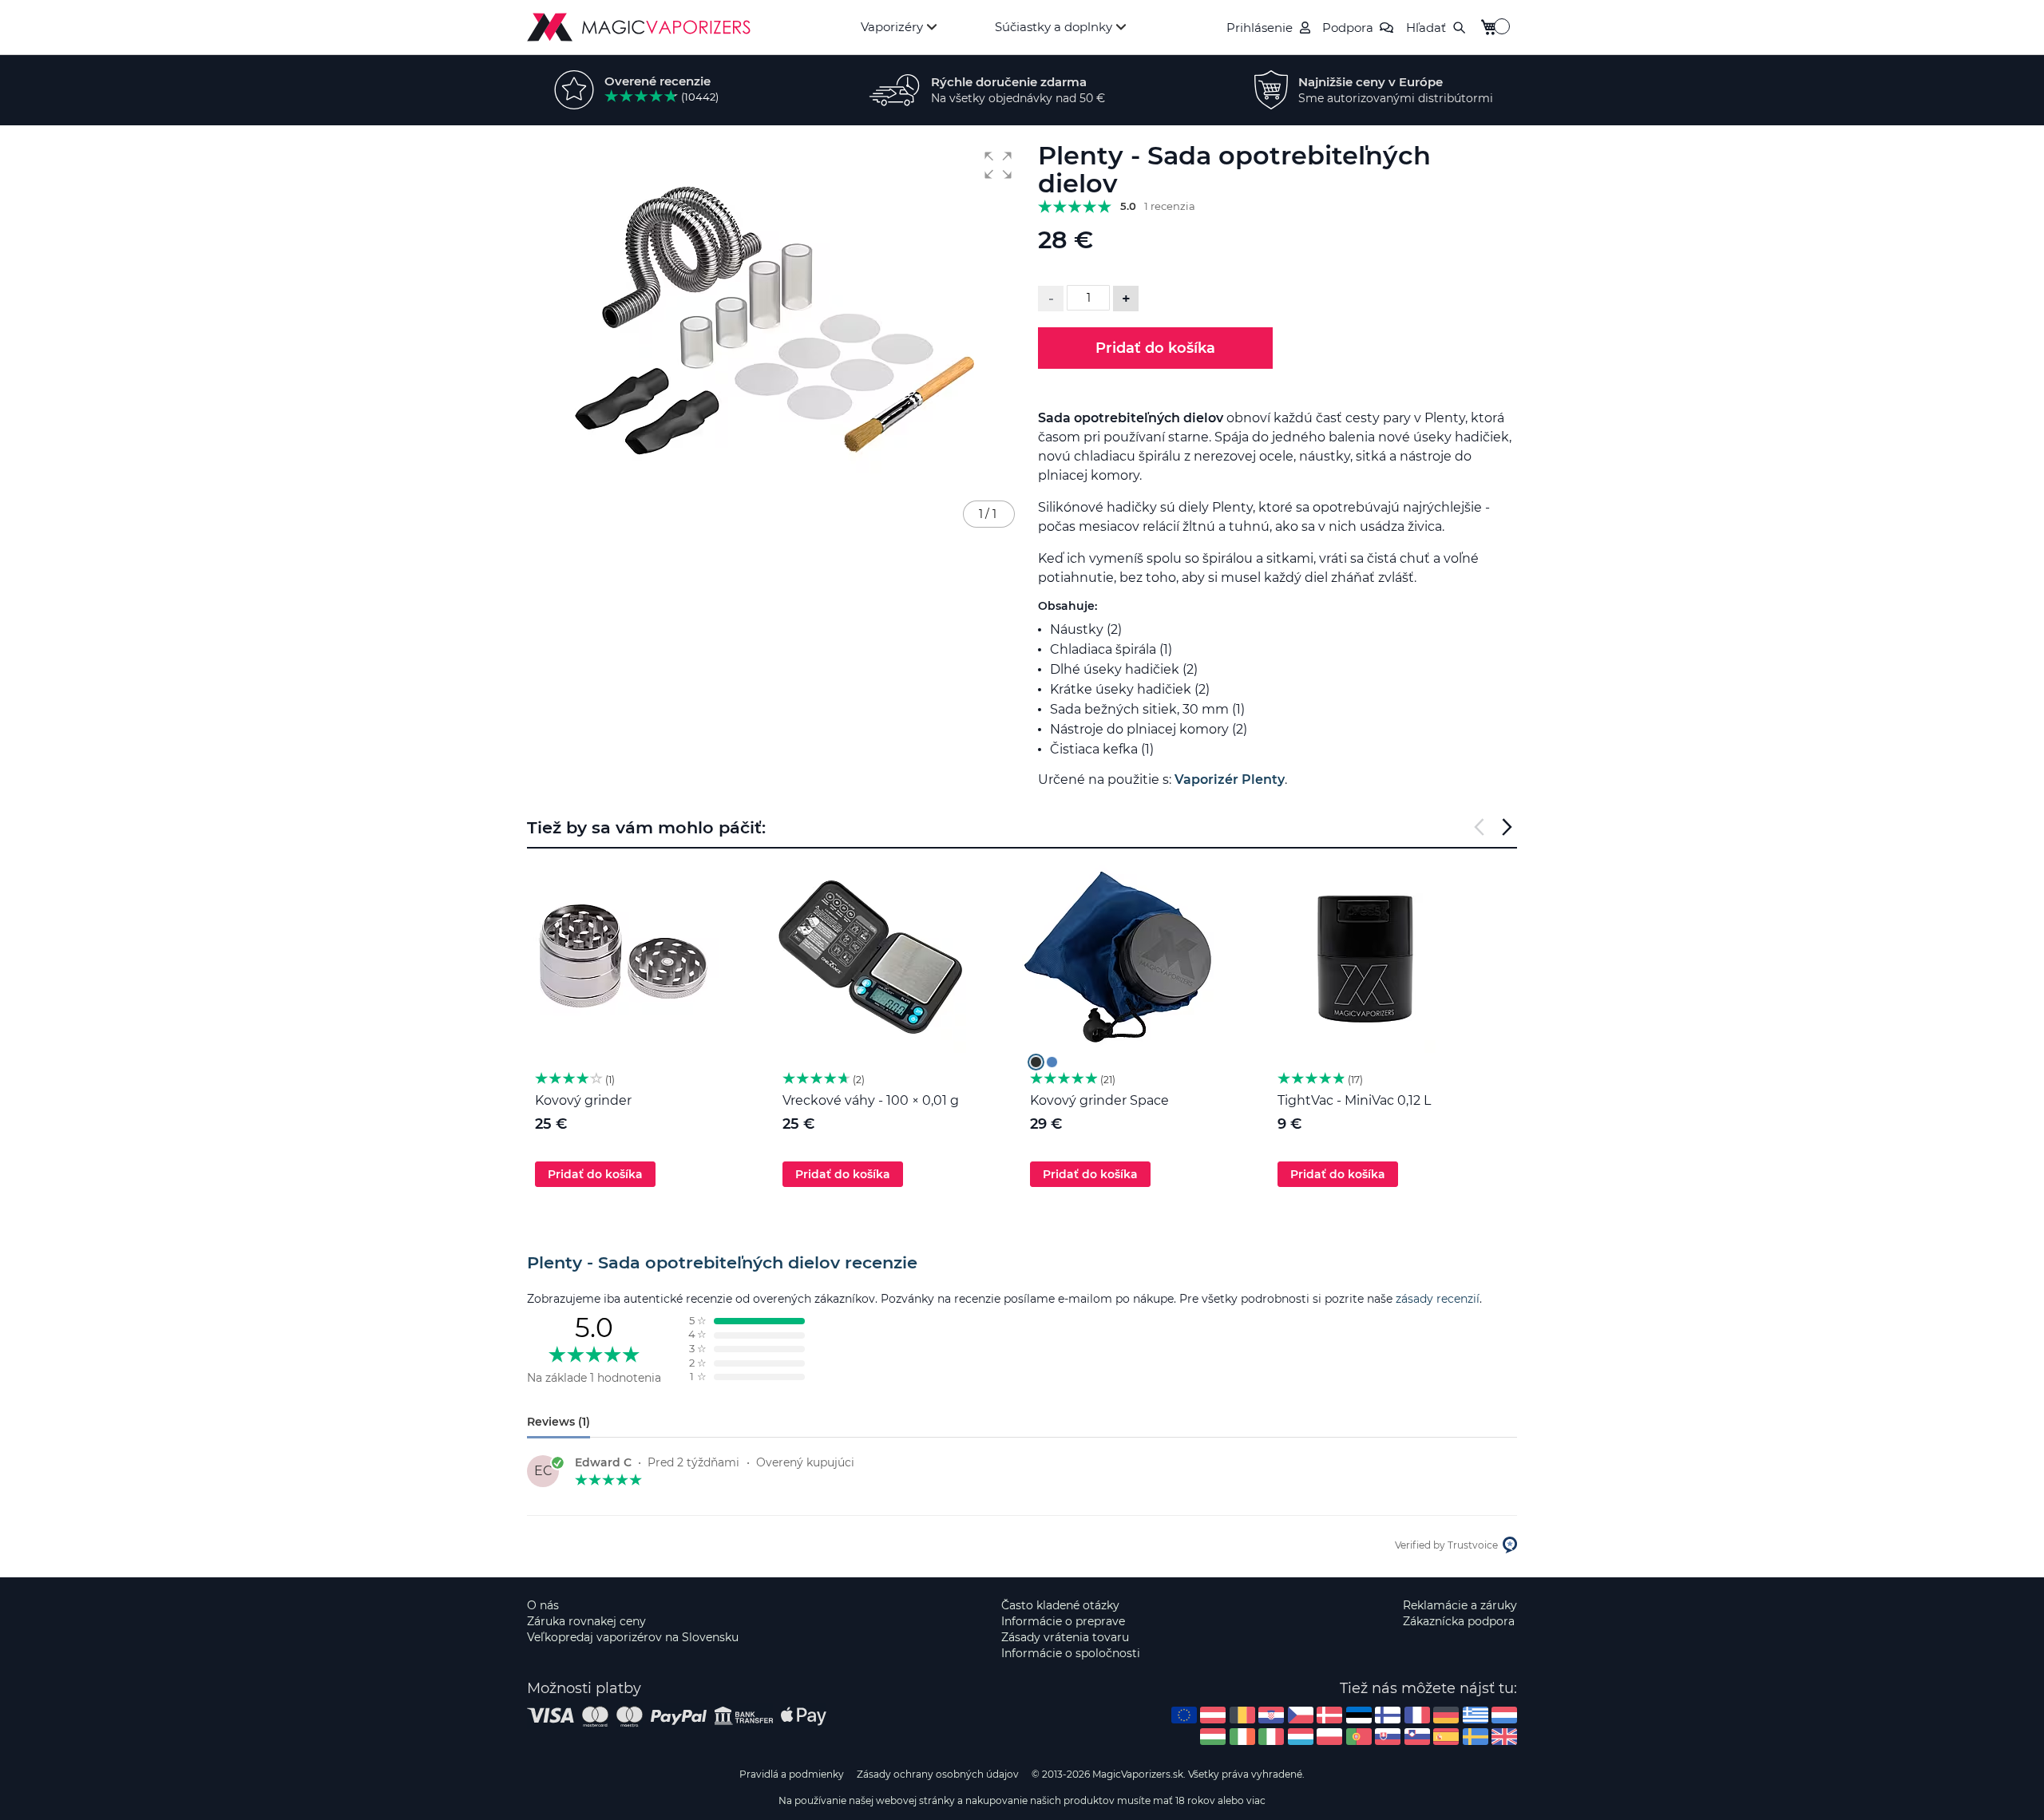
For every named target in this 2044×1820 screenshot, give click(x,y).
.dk (1329, 1715)
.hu (1213, 1737)
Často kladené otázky (1060, 1605)
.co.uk (1504, 1737)
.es (1446, 1737)
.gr (1476, 1715)
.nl (1504, 1715)
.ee (1359, 1715)
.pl (1329, 1737)
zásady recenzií (1438, 1299)
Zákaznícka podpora (1459, 1621)
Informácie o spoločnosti (1071, 1653)
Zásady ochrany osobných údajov (938, 1774)
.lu (1301, 1737)
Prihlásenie (1260, 28)
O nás (543, 1605)
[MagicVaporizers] (639, 27)
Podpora (1348, 28)
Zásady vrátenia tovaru (1065, 1637)
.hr (1271, 1715)
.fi (1388, 1715)
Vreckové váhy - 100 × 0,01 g (871, 1100)
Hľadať (1426, 28)
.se (1476, 1737)
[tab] (1022, 1263)
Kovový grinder (583, 1100)
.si (1417, 1737)
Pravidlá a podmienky (792, 1774)
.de (1446, 1715)
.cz (1301, 1715)
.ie (1242, 1737)
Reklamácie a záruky (1460, 1605)
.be (1242, 1715)
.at (1213, 1715)
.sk (1388, 1737)
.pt (1359, 1737)
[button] (998, 165)
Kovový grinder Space (1099, 1100)
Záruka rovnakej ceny (586, 1621)
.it (1271, 1737)
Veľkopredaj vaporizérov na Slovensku (633, 1637)
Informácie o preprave (1063, 1621)
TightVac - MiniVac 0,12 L (1354, 1100)
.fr (1417, 1715)
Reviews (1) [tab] (559, 1422)
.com (1184, 1715)
